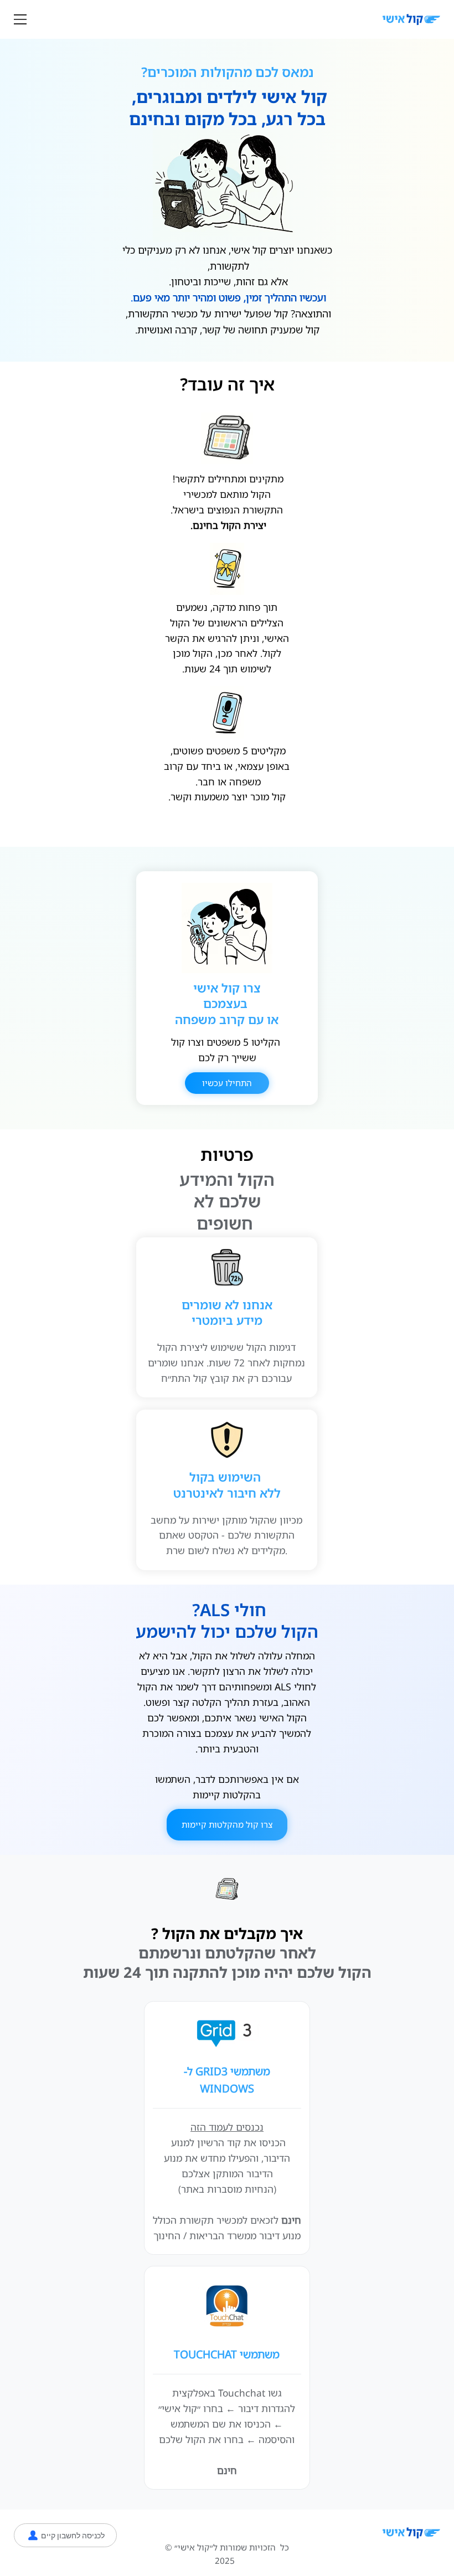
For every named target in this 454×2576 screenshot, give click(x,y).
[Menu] (20, 19)
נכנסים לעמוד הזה (227, 2127)
